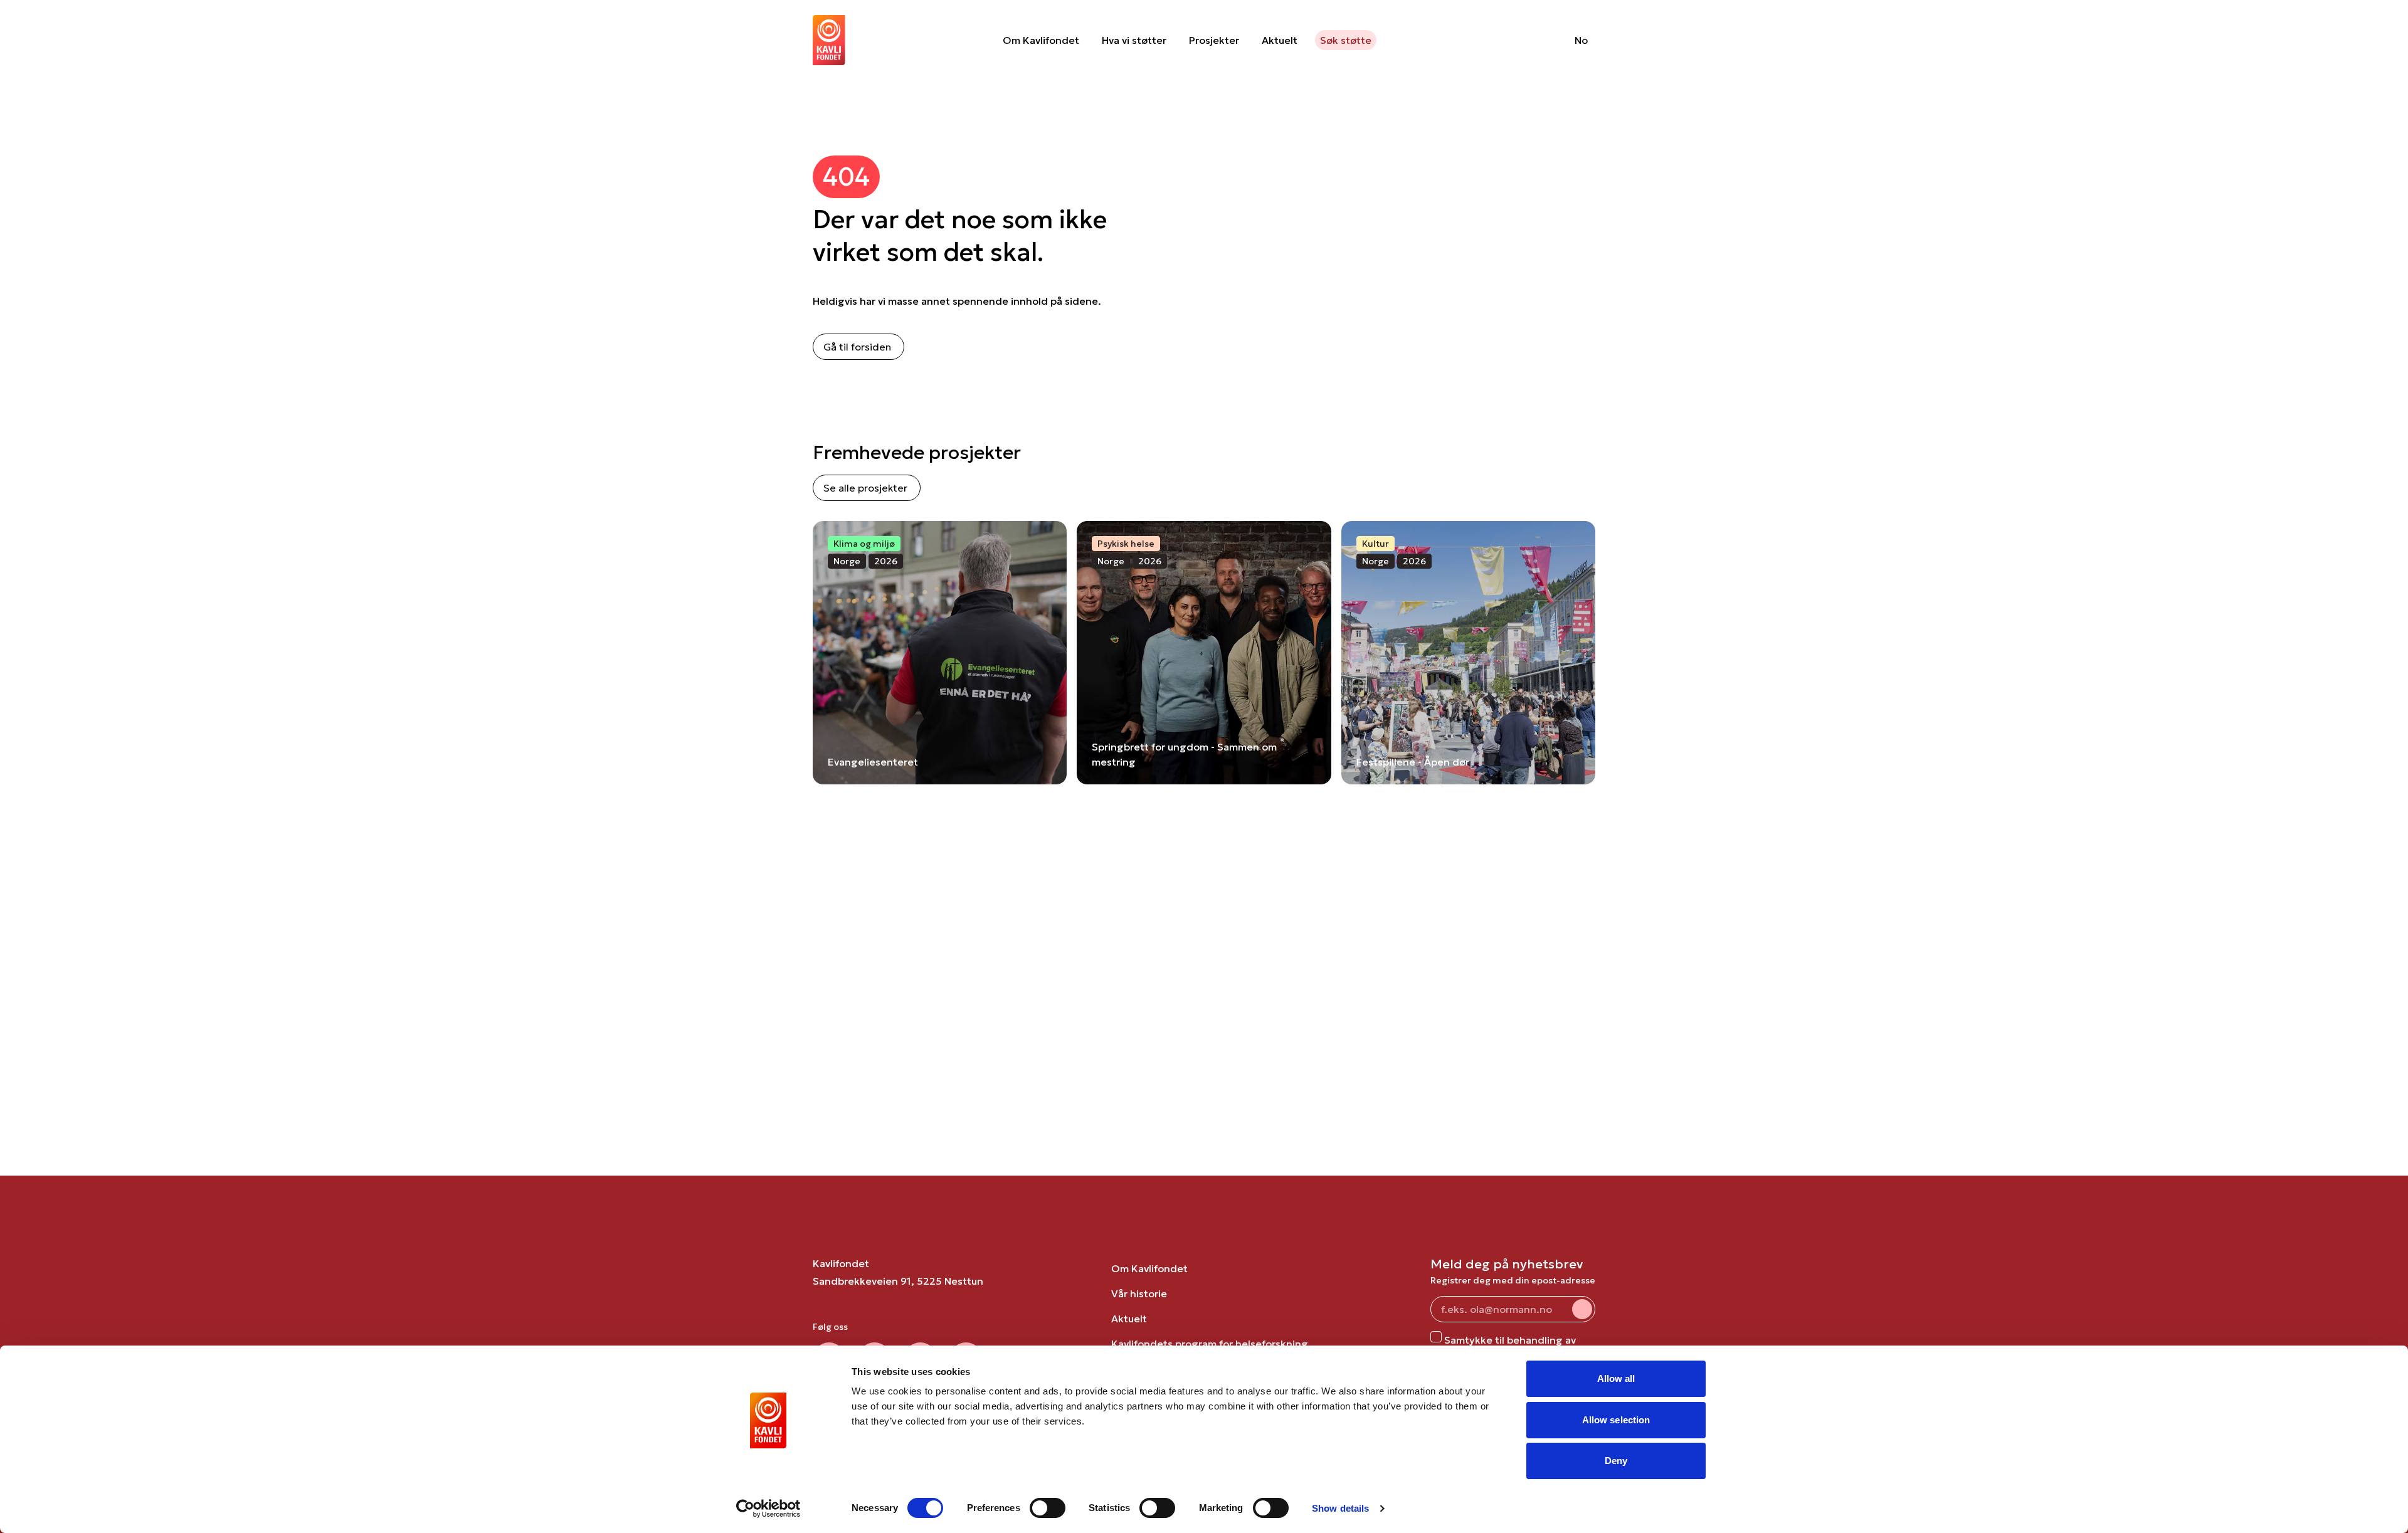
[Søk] (1533, 40)
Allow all (1616, 1378)
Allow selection (1616, 1420)
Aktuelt (1280, 40)
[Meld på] (1582, 1309)
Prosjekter (1214, 40)
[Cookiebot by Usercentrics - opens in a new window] (768, 1509)
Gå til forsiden (857, 347)
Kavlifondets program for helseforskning (1210, 1344)
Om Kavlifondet (1041, 40)
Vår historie (1139, 1293)
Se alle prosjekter (865, 488)
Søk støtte (1346, 40)
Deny (1616, 1461)
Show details (1340, 1508)
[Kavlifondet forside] (829, 40)
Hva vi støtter (1134, 40)
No (1581, 40)
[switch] (1048, 1508)
